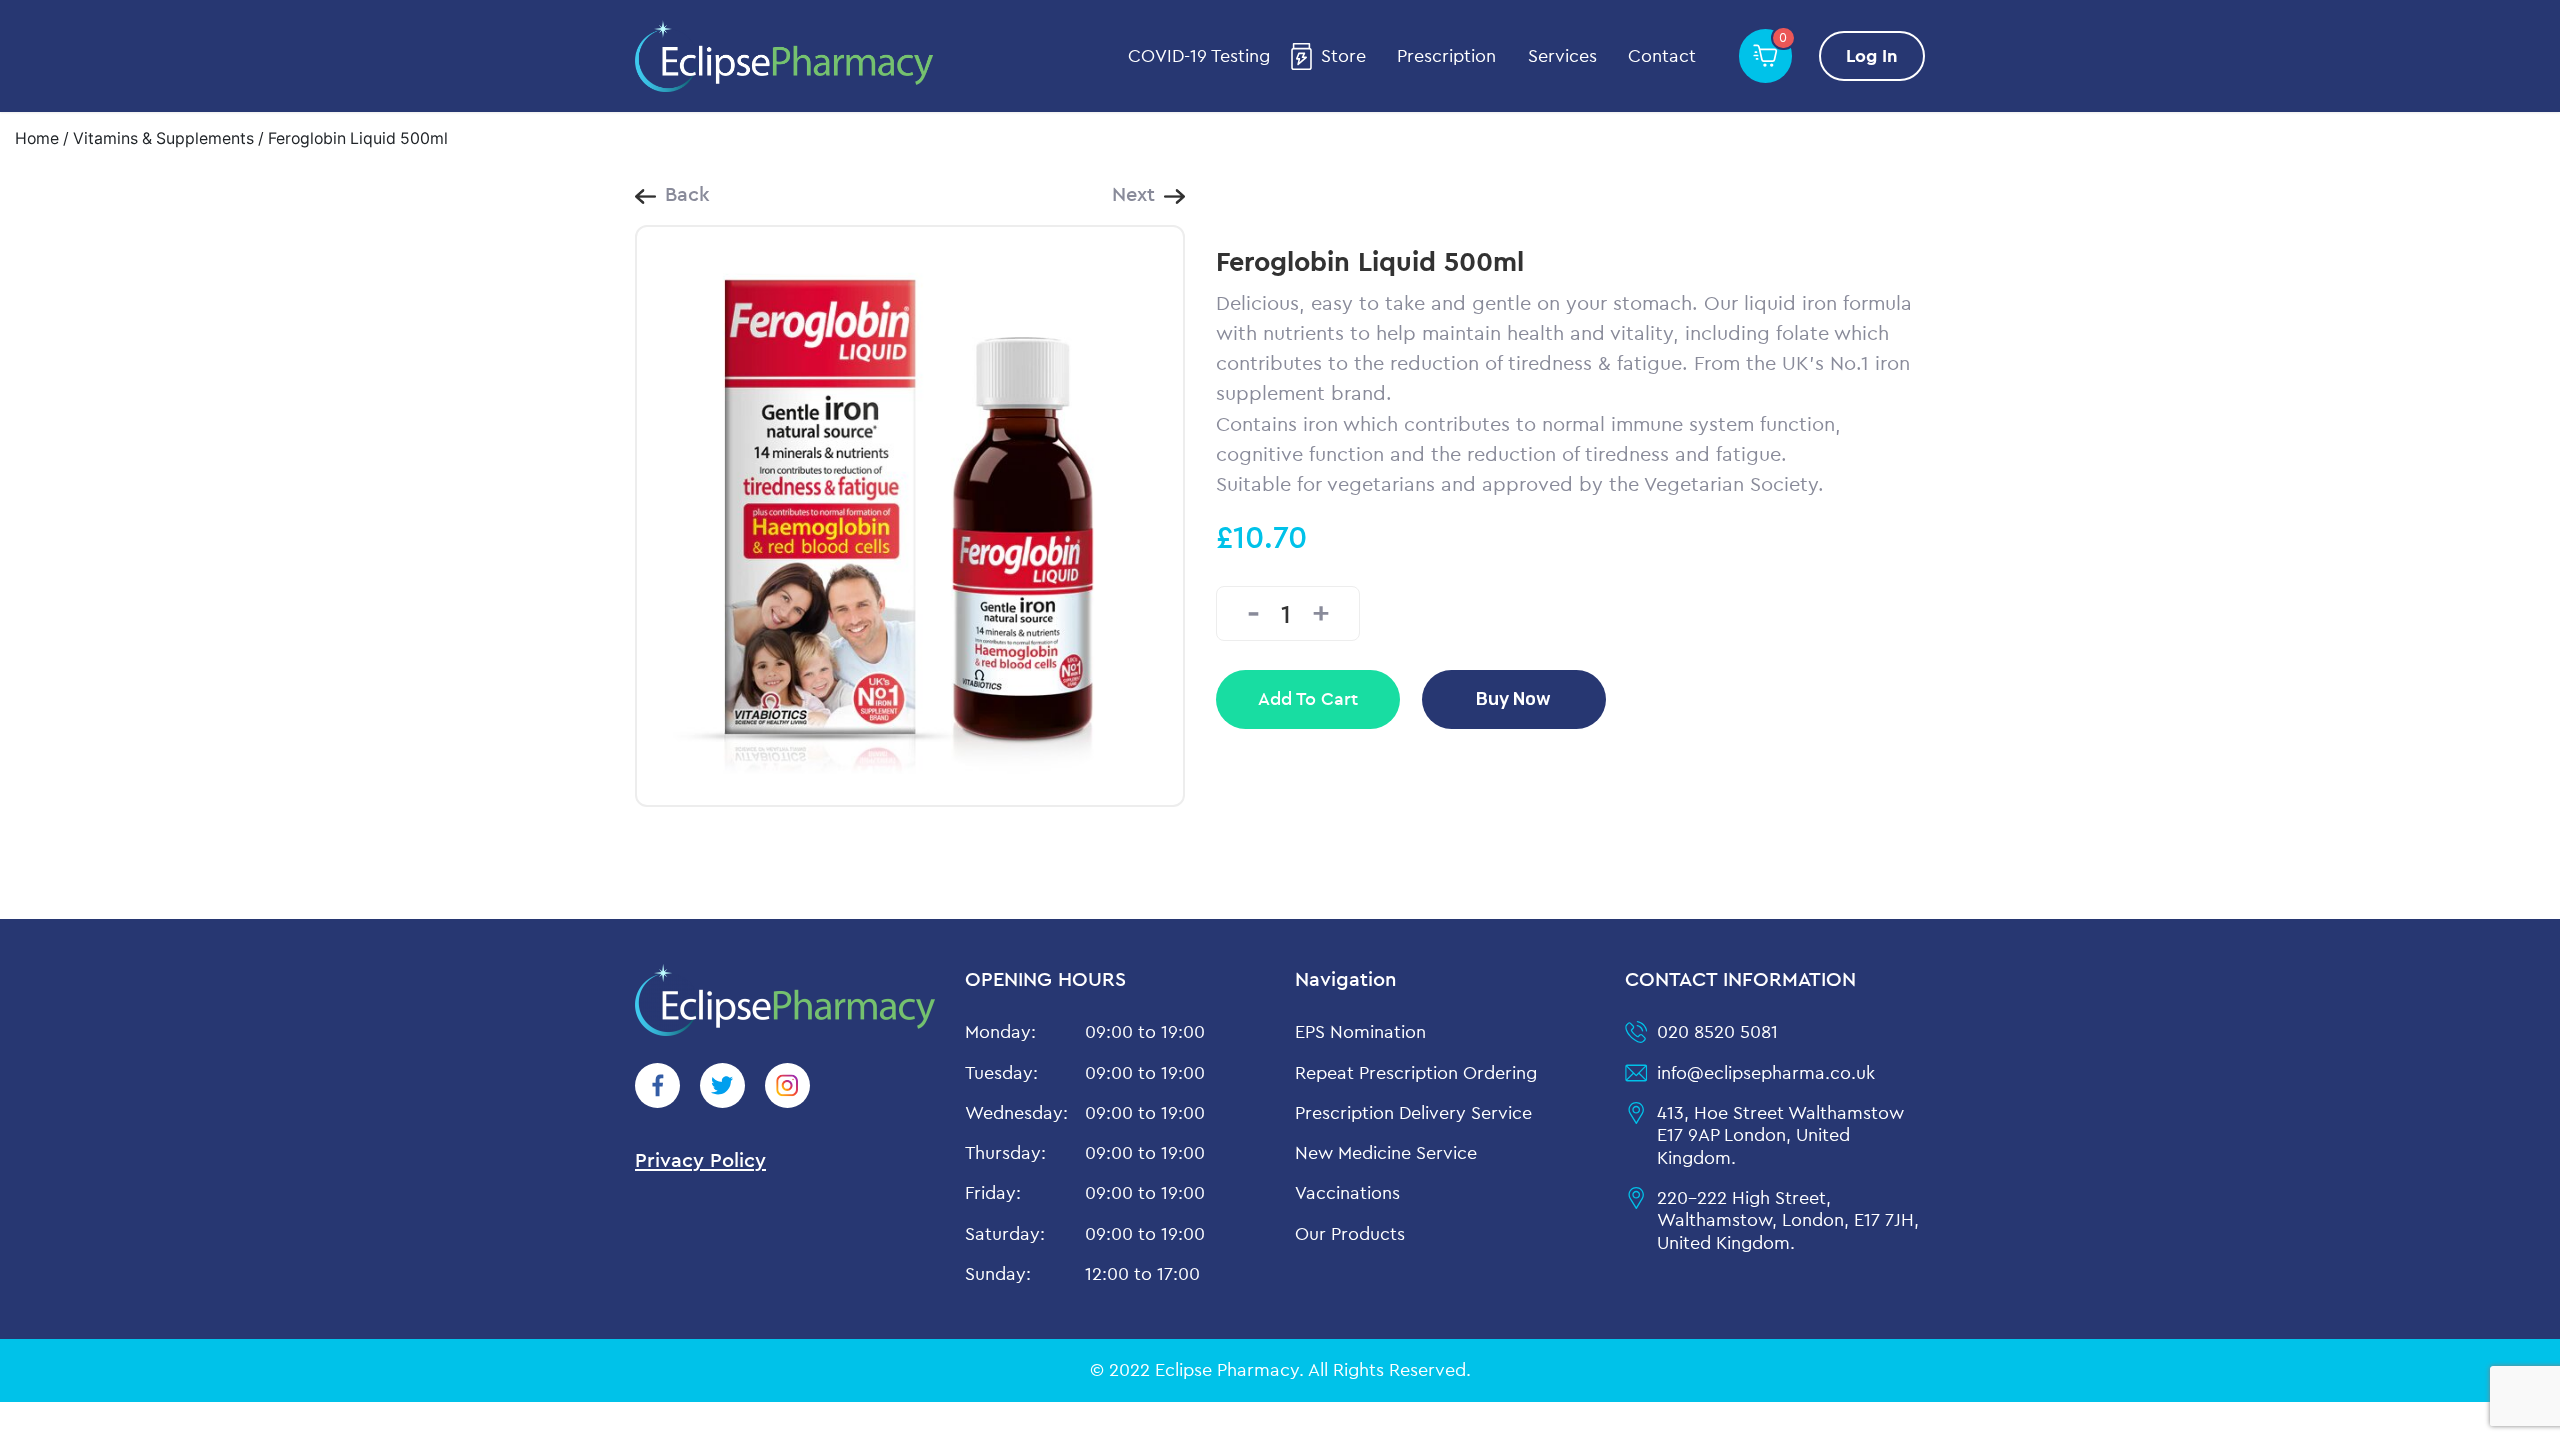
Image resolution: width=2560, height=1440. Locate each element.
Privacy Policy (700, 1159)
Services (1562, 56)
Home (37, 138)
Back (687, 193)
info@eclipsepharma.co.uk (1766, 1072)
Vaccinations (1347, 1192)
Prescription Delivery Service (1413, 1112)
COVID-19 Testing (1199, 56)
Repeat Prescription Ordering (1416, 1072)
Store (1343, 56)
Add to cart (1308, 698)
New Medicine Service (1386, 1152)
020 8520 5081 (1717, 1031)
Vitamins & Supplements (163, 138)
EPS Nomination (1360, 1031)
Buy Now (1513, 698)
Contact (1662, 56)
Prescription (1446, 56)
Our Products (1350, 1233)
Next (1133, 193)
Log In (1872, 55)
